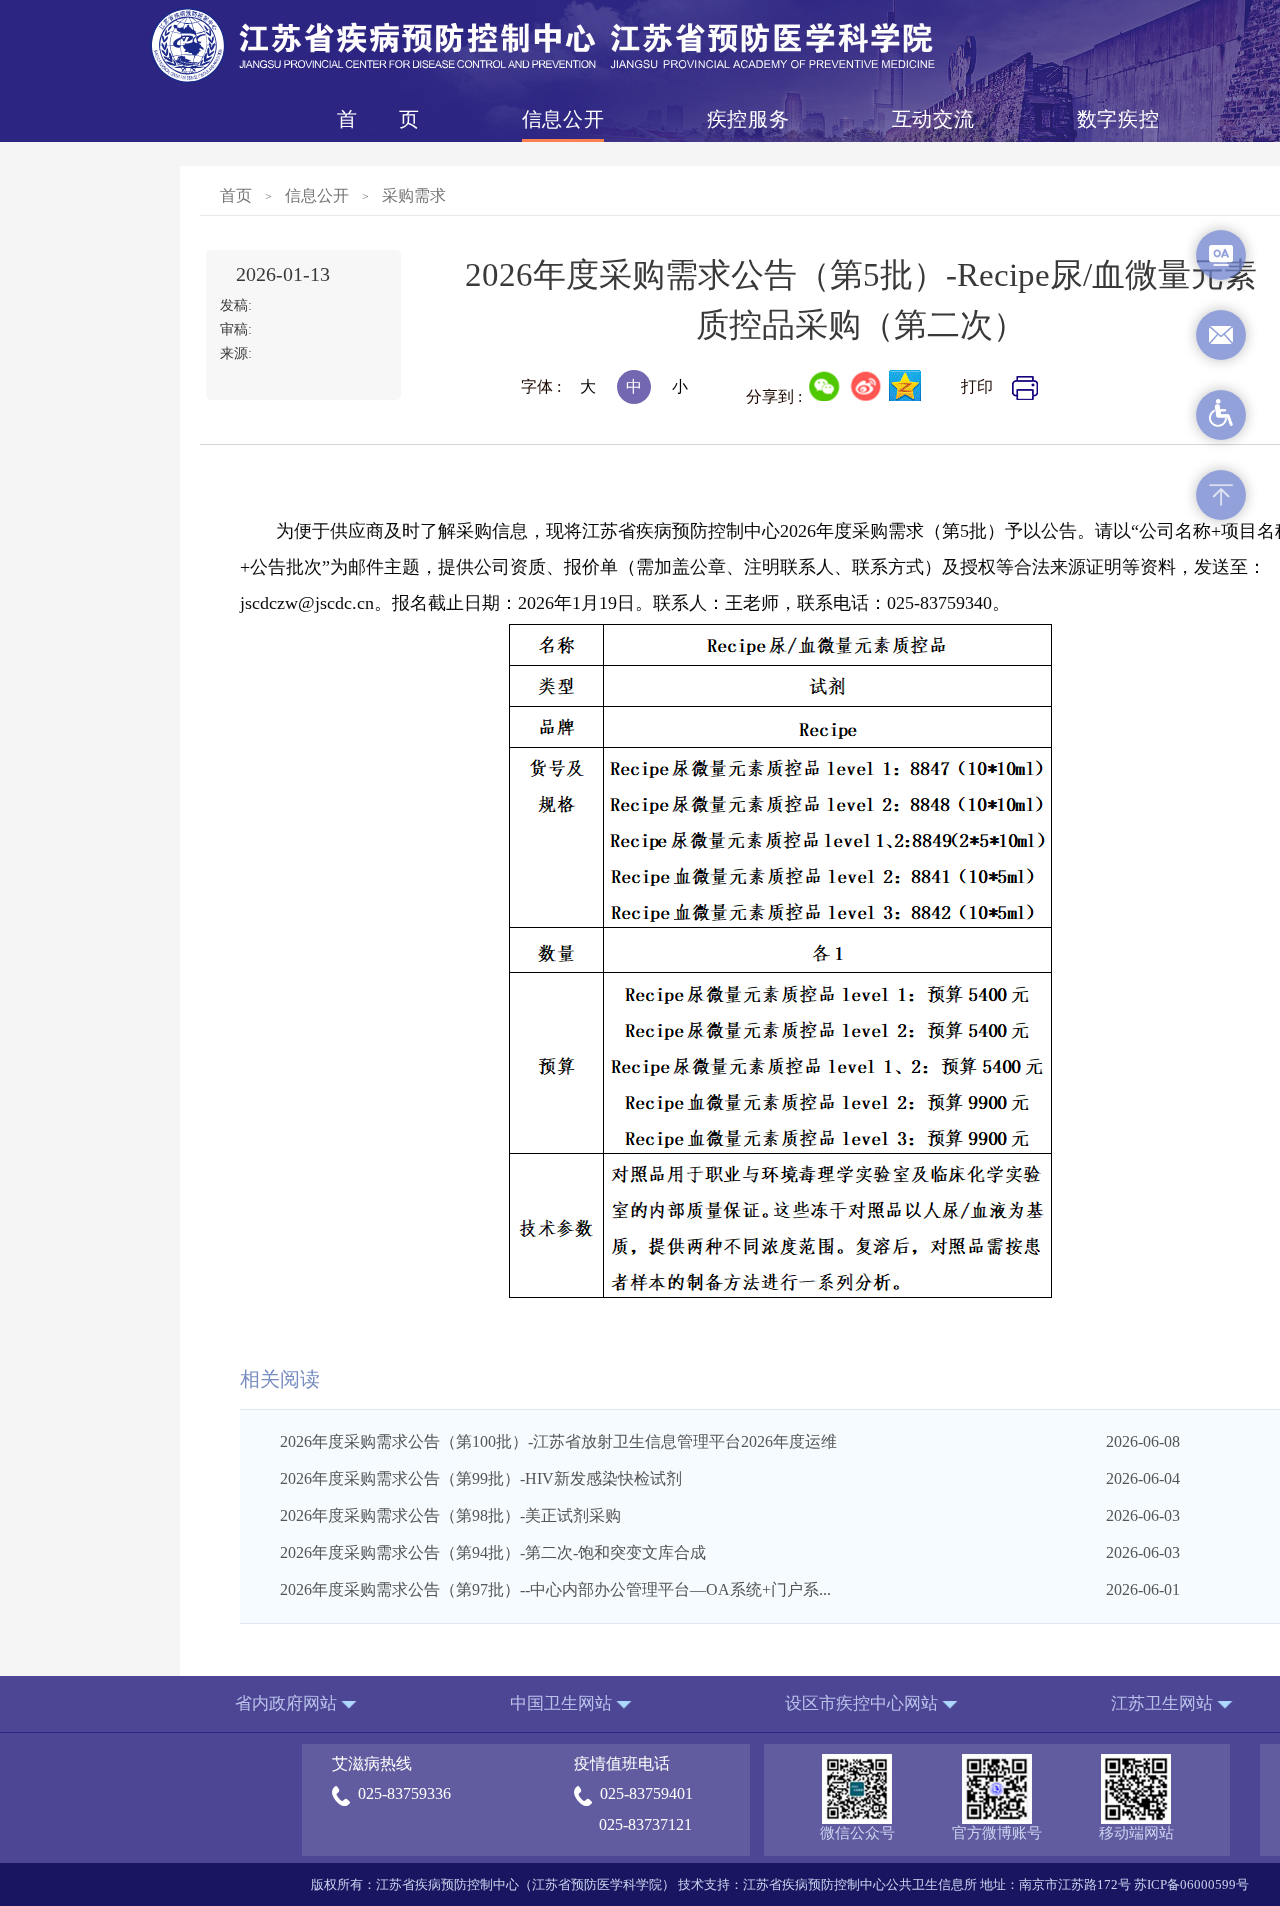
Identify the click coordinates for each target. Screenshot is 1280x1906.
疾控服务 (748, 119)
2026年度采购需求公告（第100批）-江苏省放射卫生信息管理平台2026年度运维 (558, 1441)
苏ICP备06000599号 (1191, 1884)
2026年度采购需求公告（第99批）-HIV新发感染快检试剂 (481, 1478)
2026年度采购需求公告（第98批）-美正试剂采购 (450, 1515)
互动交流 (933, 119)
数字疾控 (1118, 119)
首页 (378, 119)
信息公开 (563, 119)
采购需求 (414, 195)
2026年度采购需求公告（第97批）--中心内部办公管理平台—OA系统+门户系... (555, 1589)
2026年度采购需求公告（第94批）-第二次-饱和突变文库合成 (493, 1552)
